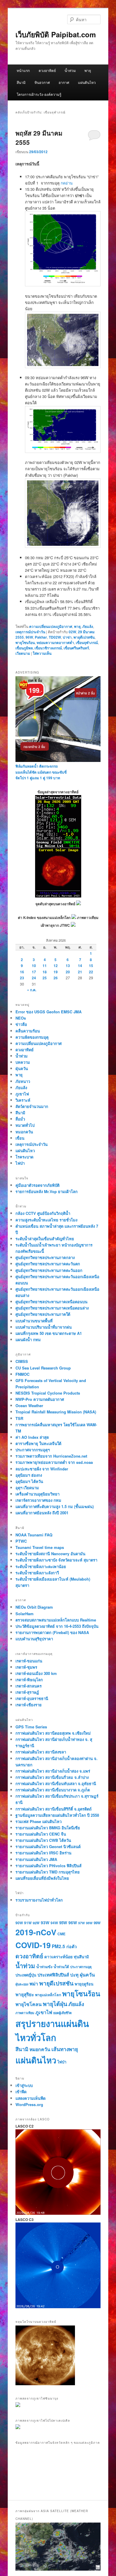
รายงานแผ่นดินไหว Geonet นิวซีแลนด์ (48, 1846)
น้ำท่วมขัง (44, 1967)
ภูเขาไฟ (22, 1094)
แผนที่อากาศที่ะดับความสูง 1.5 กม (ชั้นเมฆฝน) (55, 1506)
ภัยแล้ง (88, 626)
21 (80, 972)
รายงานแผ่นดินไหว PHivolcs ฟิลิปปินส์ (48, 1866)
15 (91, 966)
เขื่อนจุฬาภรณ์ (87, 643)
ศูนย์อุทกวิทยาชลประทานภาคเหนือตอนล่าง (52, 1308)
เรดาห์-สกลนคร (29, 1686)
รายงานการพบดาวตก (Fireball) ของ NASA (52, 1632)
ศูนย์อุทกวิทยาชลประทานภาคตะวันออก (49, 1270)
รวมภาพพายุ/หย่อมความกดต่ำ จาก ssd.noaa (54, 1462)
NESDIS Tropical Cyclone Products (48, 1393)
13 (68, 966)
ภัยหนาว (23, 1081)
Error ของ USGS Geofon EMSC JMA (48, 1012)
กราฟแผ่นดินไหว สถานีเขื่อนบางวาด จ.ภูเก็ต (53, 1790)
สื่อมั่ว (20, 1119)
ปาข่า (67, 637)
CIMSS (22, 1361)
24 (34, 978)
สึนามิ (21, 82)
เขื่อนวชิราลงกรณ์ (48, 648)
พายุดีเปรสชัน (84, 637)
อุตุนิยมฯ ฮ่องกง (29, 1475)
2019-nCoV (36, 1932)
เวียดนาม (23, 653)
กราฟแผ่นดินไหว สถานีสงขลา (41, 1752)
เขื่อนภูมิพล (24, 648)
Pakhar (41, 637)
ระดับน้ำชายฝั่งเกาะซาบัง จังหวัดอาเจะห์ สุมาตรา (56, 1560)
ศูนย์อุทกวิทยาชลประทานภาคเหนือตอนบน (51, 1302)
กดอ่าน (67, 183)
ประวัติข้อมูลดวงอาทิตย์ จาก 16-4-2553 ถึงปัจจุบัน (57, 1626)
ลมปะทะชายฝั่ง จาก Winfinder (42, 1469)
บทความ (23, 1062)
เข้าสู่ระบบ (24, 2085)
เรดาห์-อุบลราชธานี (32, 1698)
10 (34, 966)
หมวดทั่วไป (25, 1125)
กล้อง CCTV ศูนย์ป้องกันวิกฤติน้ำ (43, 1213)
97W (81, 1923)
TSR (19, 1418)
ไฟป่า (20, 1163)
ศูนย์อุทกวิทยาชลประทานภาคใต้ (43, 1314)
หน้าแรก (23, 70)
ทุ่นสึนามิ (81, 1957)
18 (45, 972)
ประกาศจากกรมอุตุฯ (33, 1450)
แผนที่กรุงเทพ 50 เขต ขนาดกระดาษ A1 (49, 1333)
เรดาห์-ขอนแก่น (29, 1661)
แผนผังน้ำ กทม (28, 1340)
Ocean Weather (29, 1405)
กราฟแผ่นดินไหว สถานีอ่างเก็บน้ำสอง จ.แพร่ (53, 1771)
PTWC (21, 1541)
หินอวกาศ (42, 82)
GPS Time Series (31, 1727)
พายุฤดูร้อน (84, 1984)
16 (22, 972)
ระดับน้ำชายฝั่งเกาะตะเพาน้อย (41, 1566)
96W (29, 637)
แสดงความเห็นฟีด (30, 2098)
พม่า (34, 1984)
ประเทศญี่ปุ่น (26, 1975)
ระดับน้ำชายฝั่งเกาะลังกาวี (37, 1573)
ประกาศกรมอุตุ (81, 1967)
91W (28, 1923)
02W (72, 632)
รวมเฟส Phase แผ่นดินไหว (39, 1821)
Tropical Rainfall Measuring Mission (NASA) (56, 1412)
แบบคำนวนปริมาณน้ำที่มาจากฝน (44, 1327)
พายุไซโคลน (29, 2004)
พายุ (88, 70)
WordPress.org (29, 2104)
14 (80, 966)
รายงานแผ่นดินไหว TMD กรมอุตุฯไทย (48, 1872)
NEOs (21, 1018)
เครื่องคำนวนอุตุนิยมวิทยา (37, 1494)
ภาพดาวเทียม (25, 2013)
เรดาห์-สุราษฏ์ (27, 1692)
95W (63, 1923)
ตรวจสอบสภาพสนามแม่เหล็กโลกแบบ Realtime (56, 1620)
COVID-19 (33, 1945)
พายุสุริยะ (25, 1994)
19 (56, 972)
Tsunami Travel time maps (40, 1547)
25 (45, 978)
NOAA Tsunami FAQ (34, 1535)
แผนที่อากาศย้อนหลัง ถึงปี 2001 (42, 1513)
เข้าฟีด (21, 2092)
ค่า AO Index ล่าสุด (32, 1437)
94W (54, 1923)
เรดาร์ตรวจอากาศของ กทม (38, 1500)
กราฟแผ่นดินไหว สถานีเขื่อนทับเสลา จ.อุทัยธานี (56, 1783)
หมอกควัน (24, 1132)
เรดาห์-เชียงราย (29, 1705)
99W (97, 1923)
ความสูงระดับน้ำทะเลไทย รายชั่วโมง (46, 1220)
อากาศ (64, 82)
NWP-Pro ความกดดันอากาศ (40, 1399)
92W (36, 1923)
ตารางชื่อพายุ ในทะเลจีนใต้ (38, 1443)
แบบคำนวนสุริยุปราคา (34, 1639)
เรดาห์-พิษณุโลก (29, 1680)
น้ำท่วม (70, 70)
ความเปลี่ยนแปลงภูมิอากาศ (51, 626)
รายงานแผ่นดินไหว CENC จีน (41, 1834)
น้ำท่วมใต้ (61, 1967)
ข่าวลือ (21, 1024)
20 (68, 972)
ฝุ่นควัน (22, 1068)
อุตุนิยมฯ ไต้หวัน (29, 1481)
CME (61, 1934)
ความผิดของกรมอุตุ (32, 1037)
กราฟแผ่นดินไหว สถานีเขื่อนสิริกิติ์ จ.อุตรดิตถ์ (54, 1809)
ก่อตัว (72, 1946)
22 (91, 972)
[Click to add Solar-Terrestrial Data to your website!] (58, 896)
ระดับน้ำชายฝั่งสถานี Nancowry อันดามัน (50, 1554)
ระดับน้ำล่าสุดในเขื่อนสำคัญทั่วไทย (45, 1239)
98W (89, 1923)
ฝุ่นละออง (22, 1984)
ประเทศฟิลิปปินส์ (53, 1975)
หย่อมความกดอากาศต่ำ (55, 643)
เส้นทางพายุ (65, 2049)
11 (45, 966)
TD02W (55, 637)
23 (22, 978)
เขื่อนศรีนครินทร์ (76, 648)
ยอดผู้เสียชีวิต (62, 2013)
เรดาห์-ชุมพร (26, 1667)
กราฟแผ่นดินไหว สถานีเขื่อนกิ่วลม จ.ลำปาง (52, 1777)
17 (34, 972)
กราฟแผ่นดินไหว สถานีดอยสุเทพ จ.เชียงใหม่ (53, 1733)
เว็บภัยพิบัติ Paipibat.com (56, 34)
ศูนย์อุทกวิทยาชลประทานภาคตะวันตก (48, 1264)
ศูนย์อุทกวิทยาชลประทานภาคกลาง (45, 1257)
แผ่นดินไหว (87, 82)
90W (19, 1923)
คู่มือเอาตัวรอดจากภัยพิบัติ (37, 1185)
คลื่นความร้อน (28, 1031)
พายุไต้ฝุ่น (55, 2004)
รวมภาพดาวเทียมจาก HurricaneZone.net (51, 1456)
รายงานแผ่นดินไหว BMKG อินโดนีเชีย (48, 1828)
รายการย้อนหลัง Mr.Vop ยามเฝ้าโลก (47, 1191)
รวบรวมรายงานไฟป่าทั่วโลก (39, 1900)
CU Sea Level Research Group (43, 1368)
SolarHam (25, 1614)
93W (45, 1922)
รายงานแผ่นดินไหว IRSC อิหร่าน (43, 1853)
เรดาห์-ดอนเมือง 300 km (36, 1673)
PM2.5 (58, 1946)
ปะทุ (74, 1975)
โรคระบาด (24, 1157)
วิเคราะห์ (23, 1100)
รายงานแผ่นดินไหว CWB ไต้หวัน (43, 1840)
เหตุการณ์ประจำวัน (30, 632)
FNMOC (22, 1374)
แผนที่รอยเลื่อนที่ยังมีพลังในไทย (42, 1878)
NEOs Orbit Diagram (34, 1607)
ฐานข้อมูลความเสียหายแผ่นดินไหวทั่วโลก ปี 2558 (57, 1815)
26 (56, 978)
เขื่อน (20, 1138)
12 (56, 966)
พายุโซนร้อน (25, 643)
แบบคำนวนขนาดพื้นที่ (34, 1321)
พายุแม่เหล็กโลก (48, 1995)
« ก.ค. (32, 990)
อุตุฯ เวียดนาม (27, 1488)
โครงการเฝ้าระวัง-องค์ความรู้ (39, 94)
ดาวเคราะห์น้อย (58, 1956)
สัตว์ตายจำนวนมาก (32, 1106)
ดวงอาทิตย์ (47, 70)
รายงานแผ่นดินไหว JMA (36, 1859)
